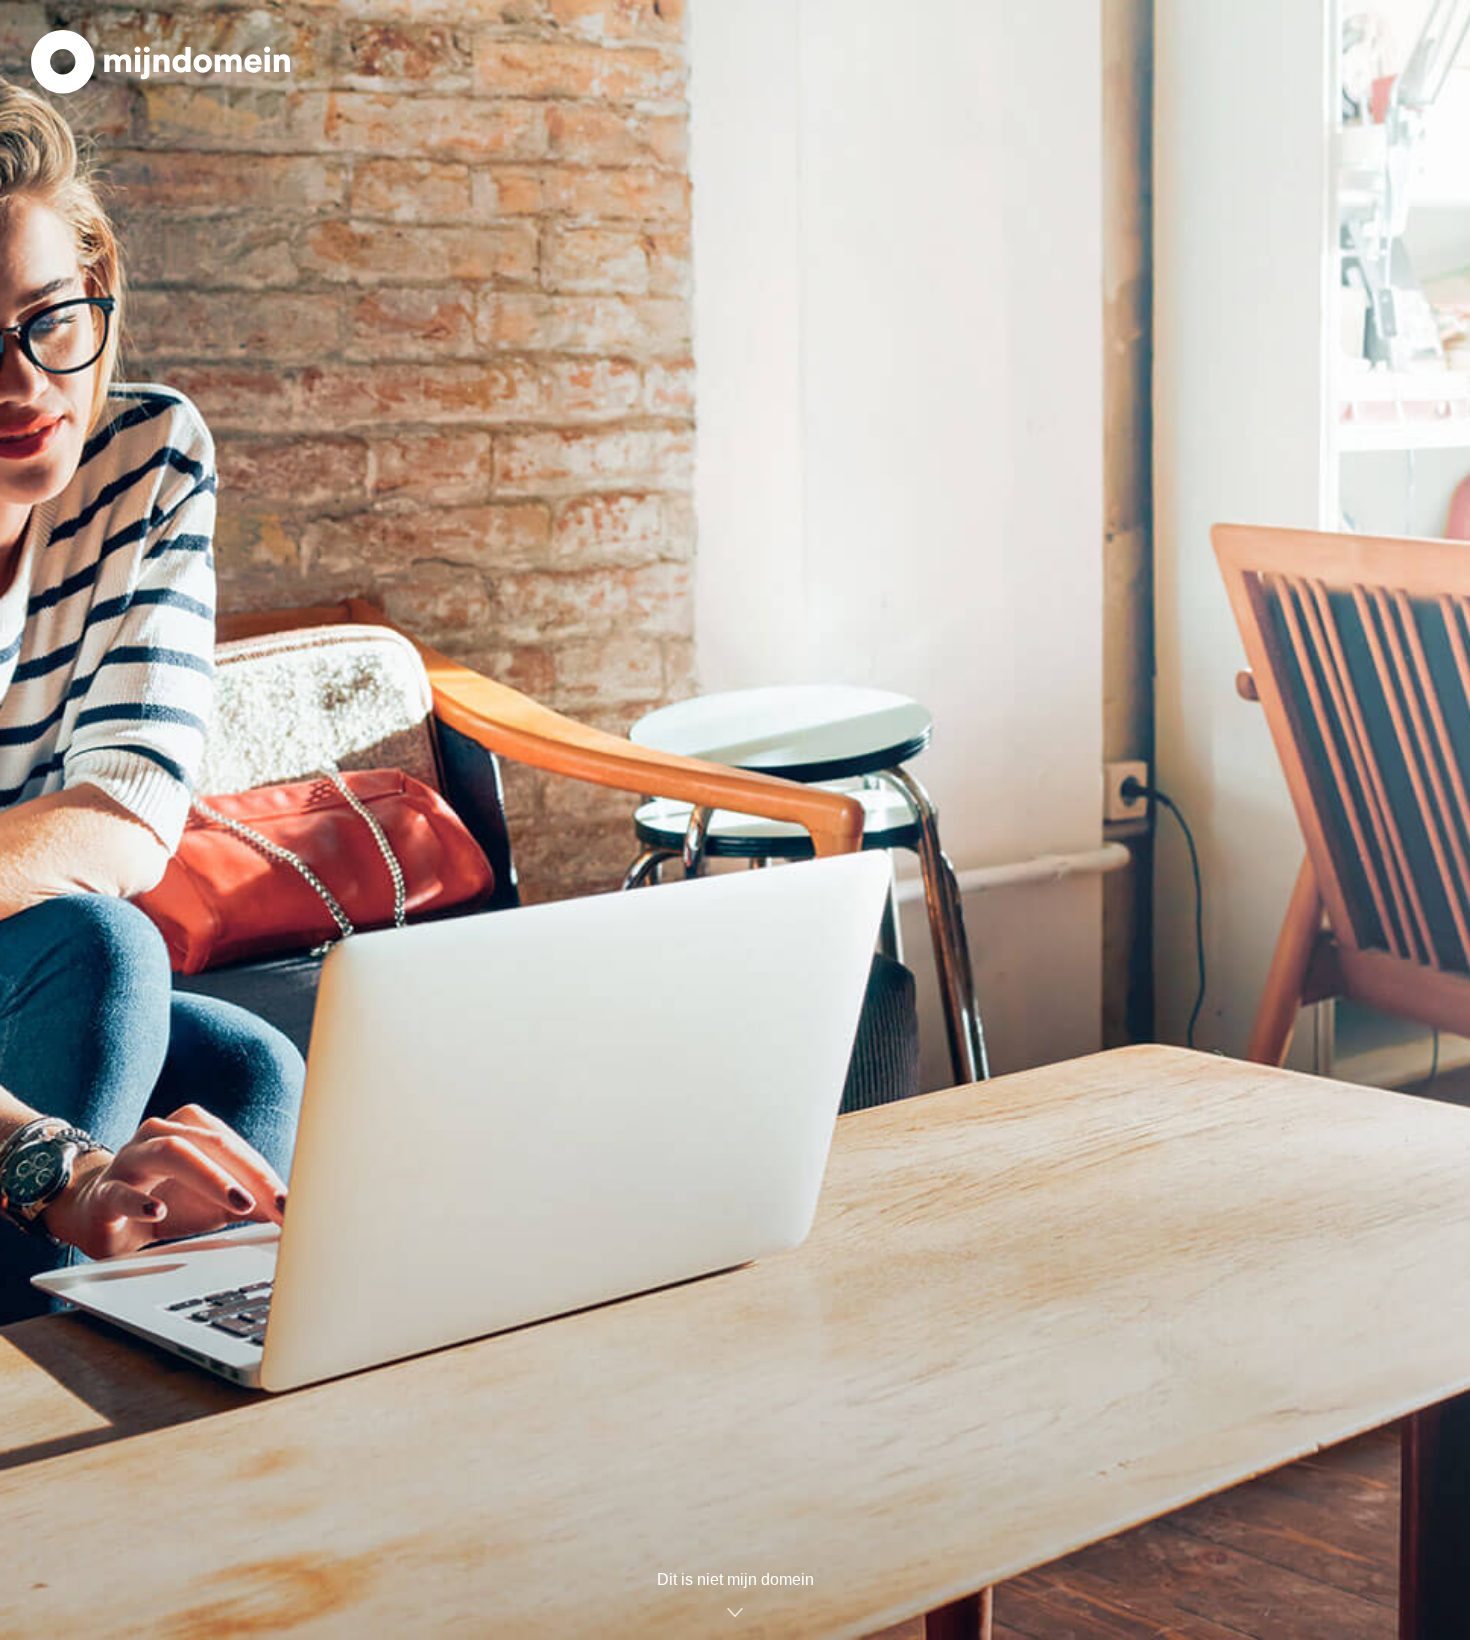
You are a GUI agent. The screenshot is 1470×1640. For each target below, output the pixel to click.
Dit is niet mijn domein (735, 1579)
